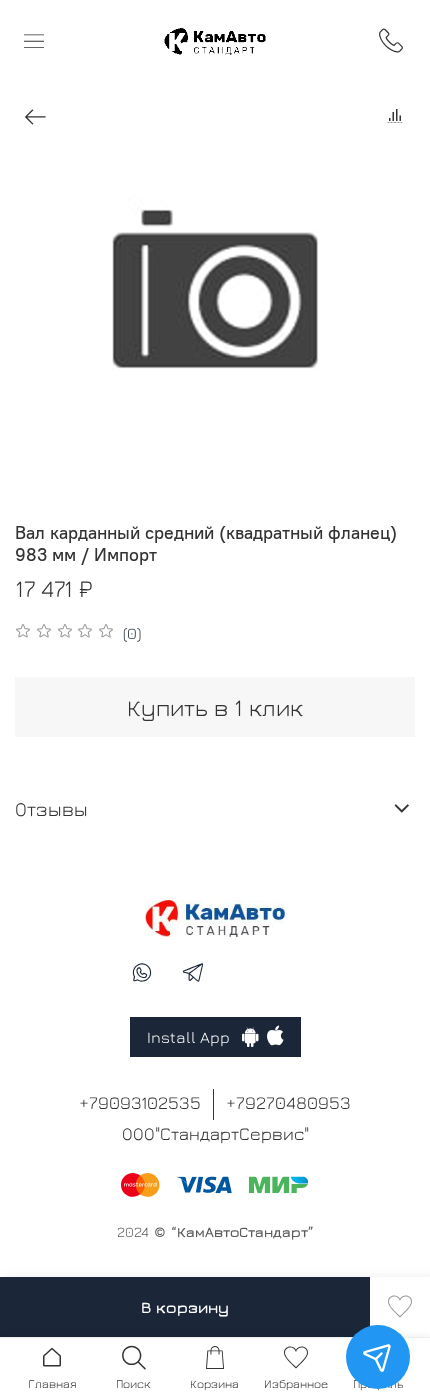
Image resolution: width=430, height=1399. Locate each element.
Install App (194, 1037)
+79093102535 (140, 1102)
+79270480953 (288, 1102)
